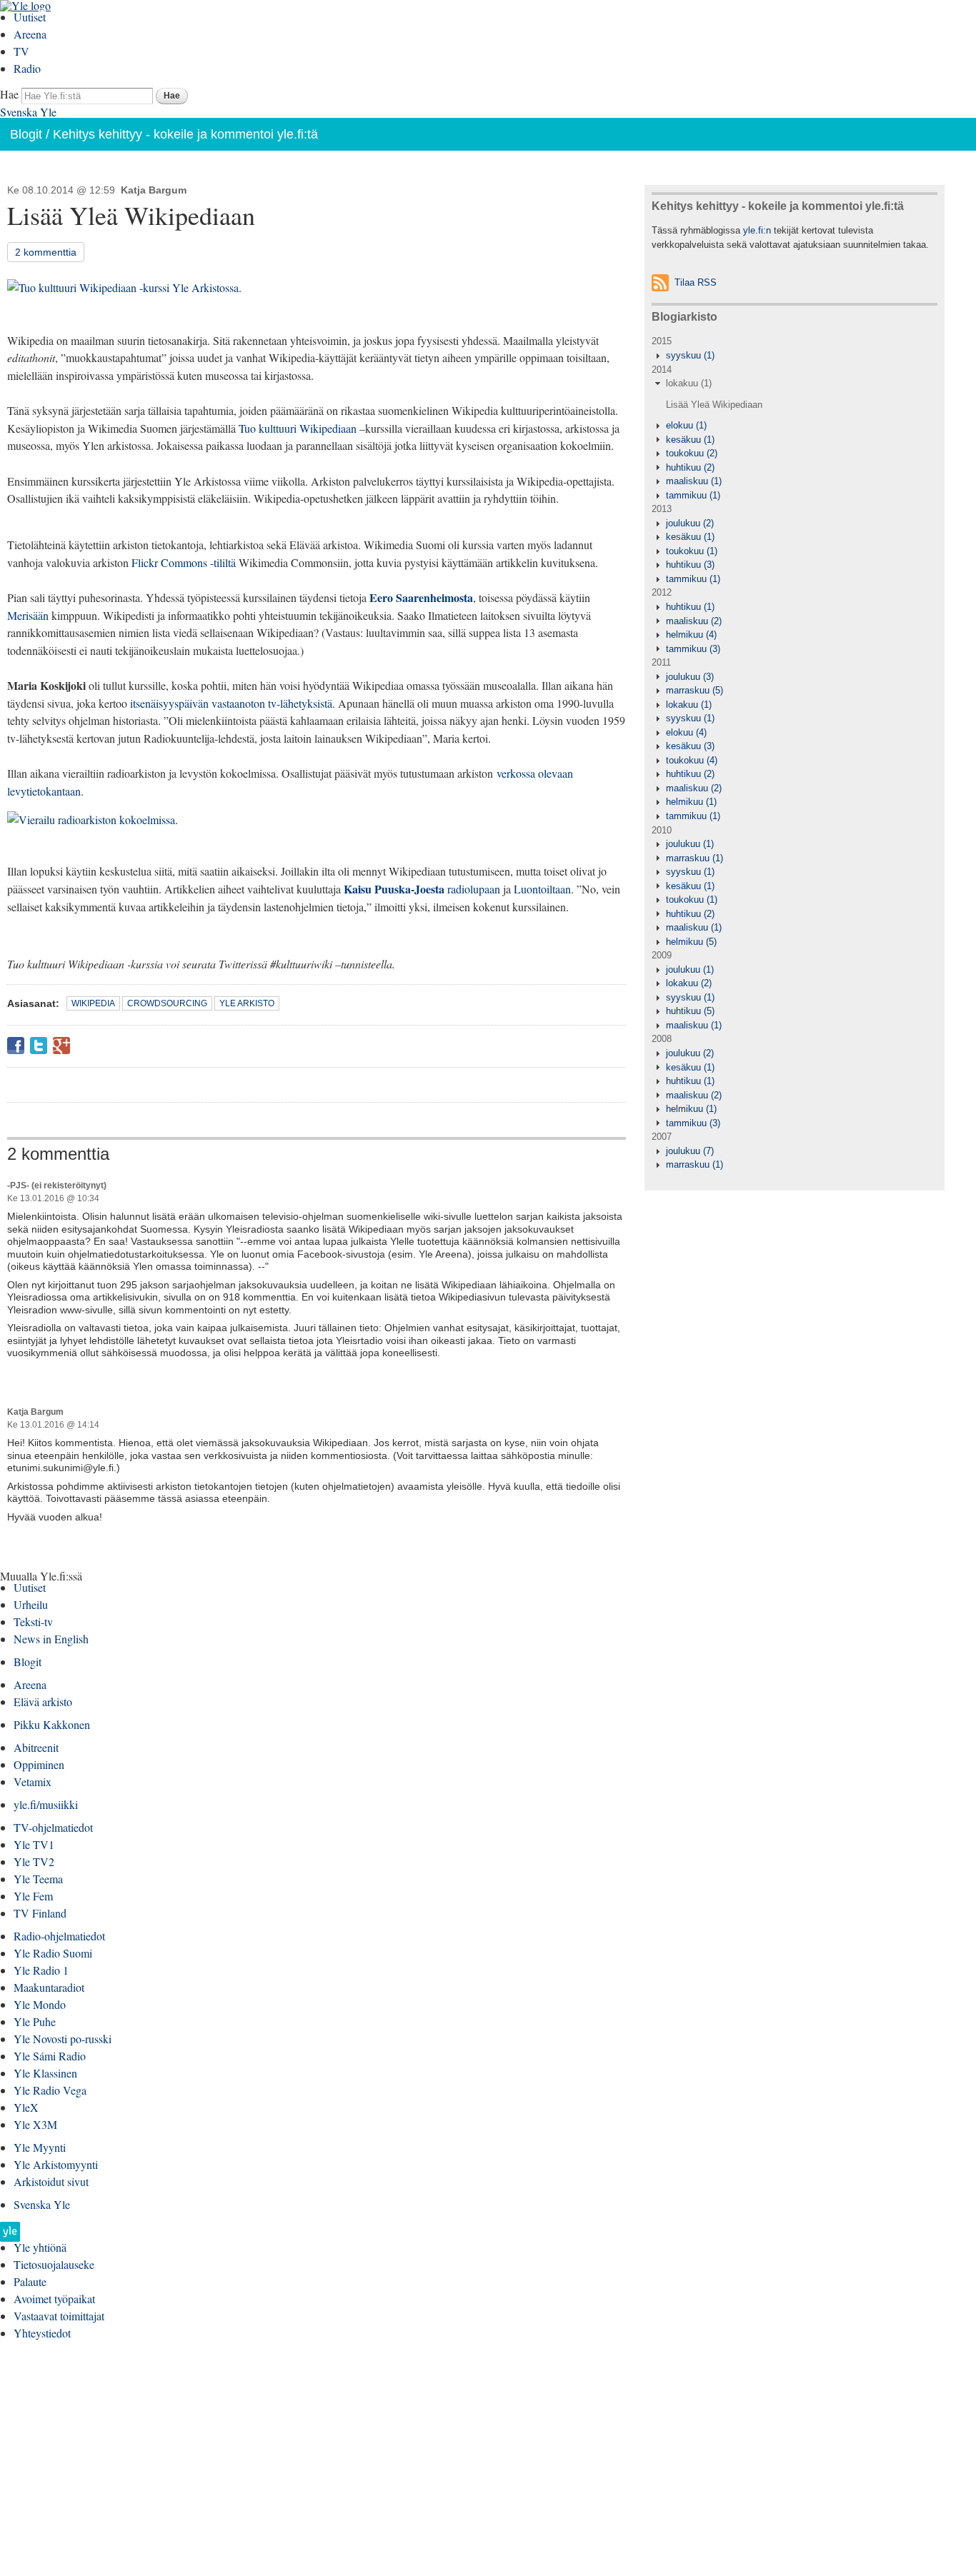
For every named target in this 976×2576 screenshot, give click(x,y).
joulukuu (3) (690, 677)
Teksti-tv (33, 1622)
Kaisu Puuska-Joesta (394, 889)
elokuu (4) (686, 732)
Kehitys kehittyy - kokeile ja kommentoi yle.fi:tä (185, 134)
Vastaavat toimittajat (59, 2316)
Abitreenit (36, 1747)
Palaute (30, 2281)
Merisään (28, 615)
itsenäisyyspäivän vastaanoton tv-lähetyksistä (231, 703)
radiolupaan (474, 889)
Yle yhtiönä (40, 2247)
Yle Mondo (40, 2004)
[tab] (794, 356)
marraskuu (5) (694, 690)
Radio (27, 68)
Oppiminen (39, 1764)
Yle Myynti (40, 2147)
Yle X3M (35, 2124)
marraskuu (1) (694, 858)
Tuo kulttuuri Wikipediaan (298, 428)
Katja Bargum (154, 190)
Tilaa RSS (696, 282)
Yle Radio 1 (41, 1970)
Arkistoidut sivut (51, 2181)
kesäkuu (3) (690, 746)
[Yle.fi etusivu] (10, 2236)
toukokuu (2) (692, 453)
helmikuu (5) (691, 942)
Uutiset (30, 17)
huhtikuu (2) (690, 467)
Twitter (39, 1046)
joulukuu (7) (690, 1151)
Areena (30, 34)
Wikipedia (93, 1003)
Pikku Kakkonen (52, 1724)
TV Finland (40, 1913)
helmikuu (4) (691, 635)
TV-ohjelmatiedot (53, 1827)
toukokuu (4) (692, 760)
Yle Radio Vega (50, 2090)
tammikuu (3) (693, 649)
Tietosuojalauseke (54, 2264)
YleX (26, 2107)
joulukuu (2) (690, 523)
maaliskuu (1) (694, 481)
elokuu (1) (686, 425)
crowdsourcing (167, 1003)
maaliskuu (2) (694, 621)
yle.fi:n (757, 230)
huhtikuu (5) (690, 1011)
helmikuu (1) (691, 802)
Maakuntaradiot (49, 1987)
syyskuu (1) (690, 355)
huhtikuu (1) (690, 607)
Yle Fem (33, 1896)
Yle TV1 (34, 1844)
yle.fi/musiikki (46, 1804)
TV (21, 51)
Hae (9, 94)
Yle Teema (38, 1879)
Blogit (26, 134)
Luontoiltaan (542, 889)
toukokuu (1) (692, 551)
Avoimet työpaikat (54, 2299)
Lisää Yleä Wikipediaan (714, 405)
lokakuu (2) (689, 983)
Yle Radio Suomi (53, 1953)
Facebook (16, 1046)
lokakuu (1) (689, 383)
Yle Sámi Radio (50, 2056)
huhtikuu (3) (690, 565)
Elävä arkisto (43, 1702)
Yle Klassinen (45, 2073)
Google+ (61, 1046)
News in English (51, 1639)
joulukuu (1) (690, 844)
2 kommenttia (46, 252)
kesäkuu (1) (690, 440)
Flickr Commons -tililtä (184, 562)
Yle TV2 (34, 1861)
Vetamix (33, 1781)
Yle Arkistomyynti (56, 2164)
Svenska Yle (28, 112)
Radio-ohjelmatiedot (59, 1936)
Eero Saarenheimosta (421, 597)
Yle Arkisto (247, 1003)
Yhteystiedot (42, 2333)
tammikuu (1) (693, 495)
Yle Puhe (35, 2021)
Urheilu (31, 1604)
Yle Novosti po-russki (63, 2039)
